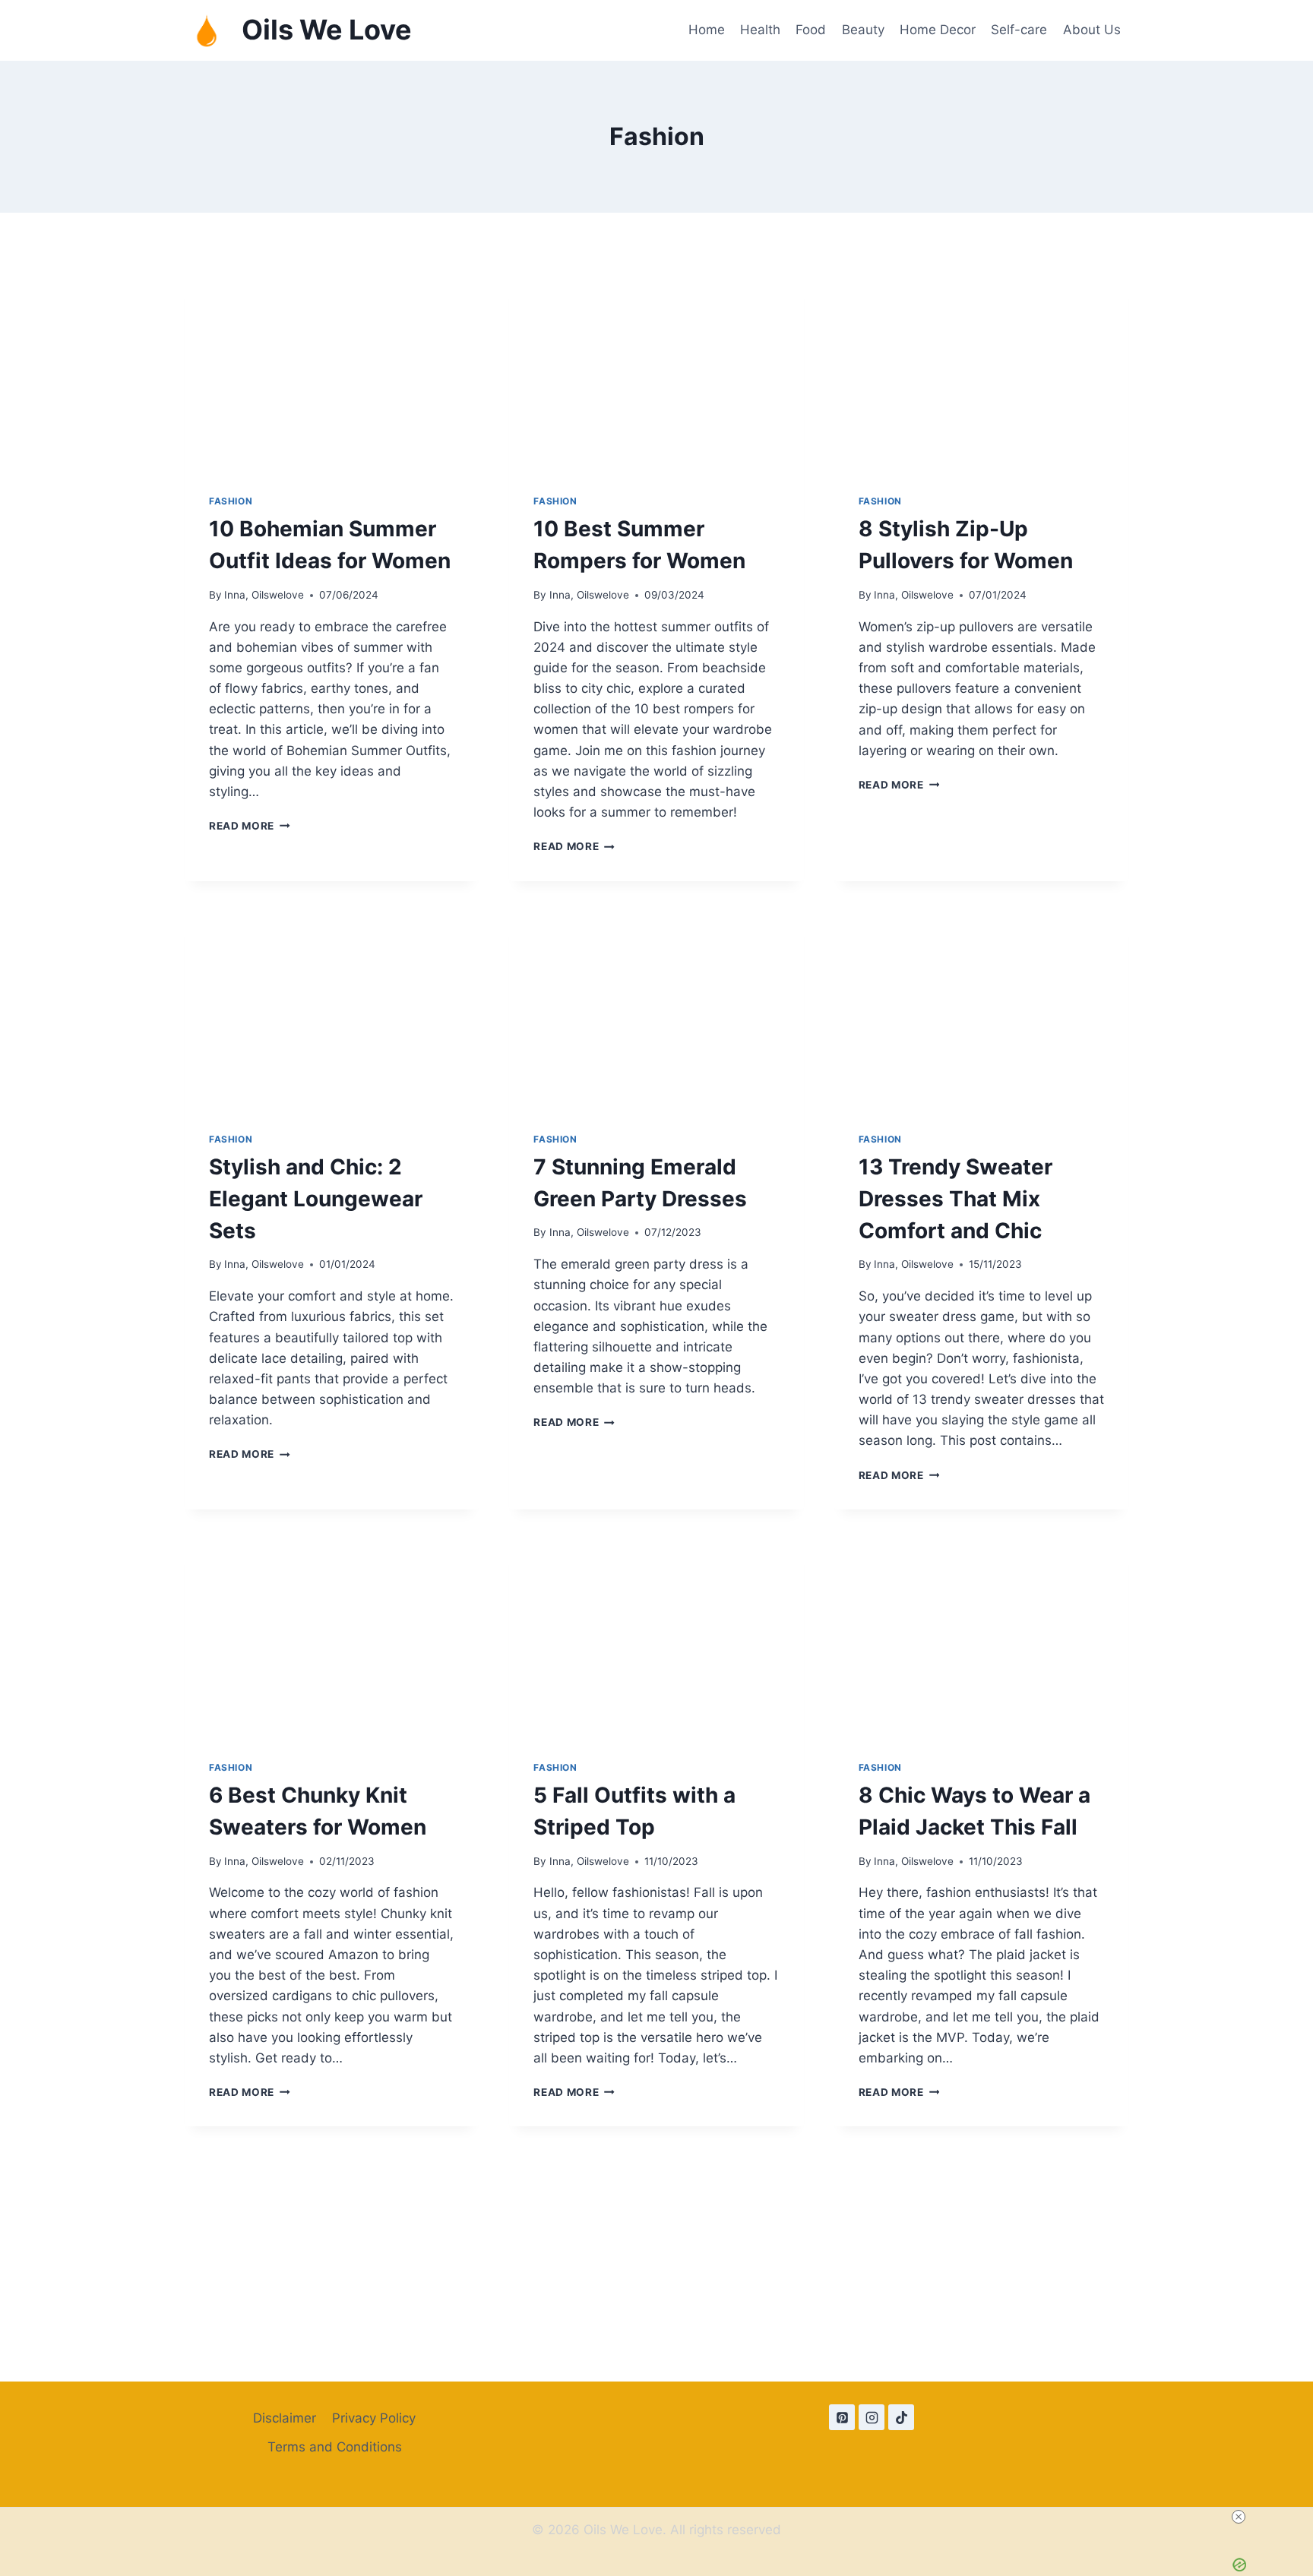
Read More (250, 826)
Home (707, 30)
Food (811, 30)
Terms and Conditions (335, 2447)
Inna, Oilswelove (264, 595)
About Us (1092, 30)
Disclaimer (285, 2418)
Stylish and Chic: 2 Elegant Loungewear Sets (316, 1199)
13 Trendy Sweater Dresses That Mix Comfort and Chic (955, 1199)
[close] (1239, 2517)
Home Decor (938, 30)
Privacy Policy (374, 2418)
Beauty (863, 30)
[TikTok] (901, 2417)
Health (760, 30)
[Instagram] (872, 2417)
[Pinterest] (842, 2417)
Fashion (231, 501)
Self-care (1019, 30)
